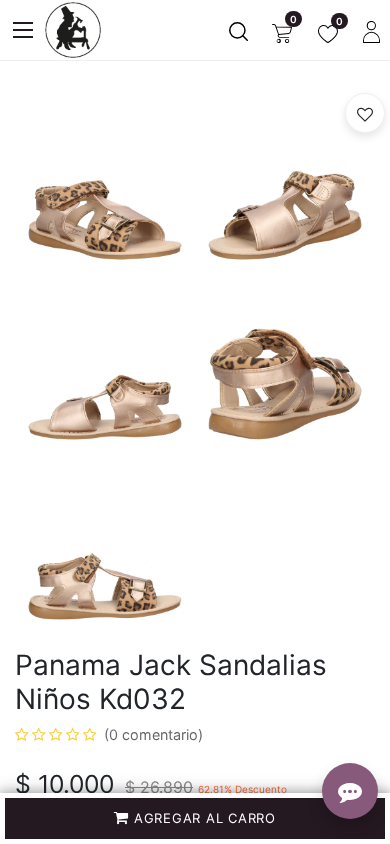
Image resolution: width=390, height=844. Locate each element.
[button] (195, 818)
